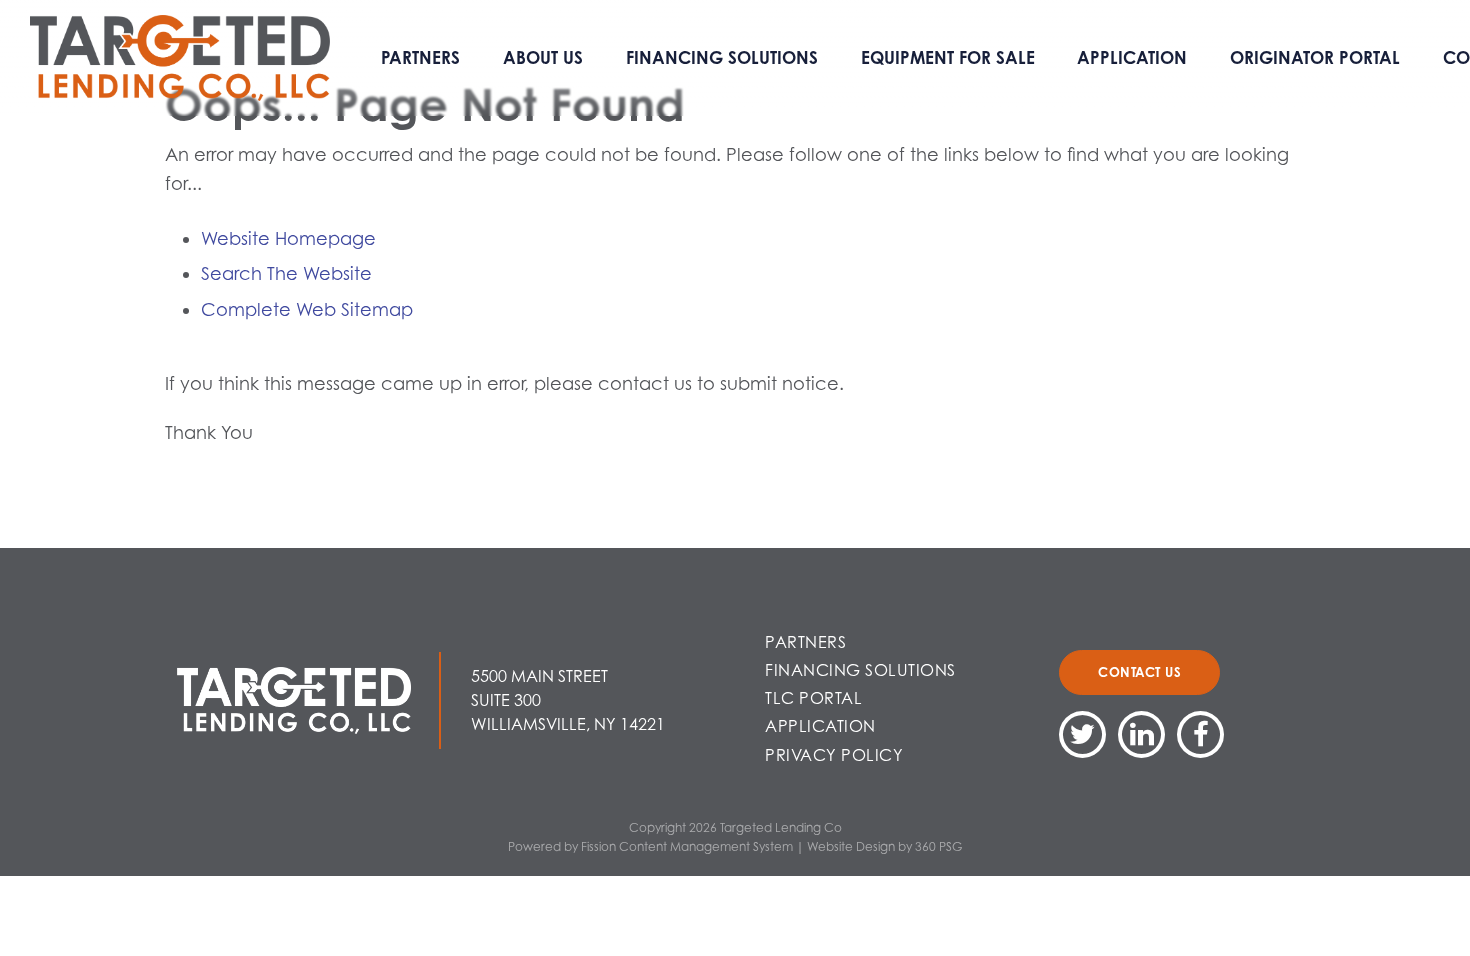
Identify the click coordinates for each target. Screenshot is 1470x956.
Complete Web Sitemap (309, 309)
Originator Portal (1315, 57)
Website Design (851, 846)
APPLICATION (820, 726)
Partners (420, 57)
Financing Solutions (722, 57)
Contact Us (1139, 672)
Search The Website (286, 273)
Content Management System (706, 846)
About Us (543, 57)
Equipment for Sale (948, 57)
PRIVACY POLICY (834, 755)
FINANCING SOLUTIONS (860, 670)
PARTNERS (805, 642)
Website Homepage (288, 238)
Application (1132, 57)
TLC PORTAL (813, 698)
